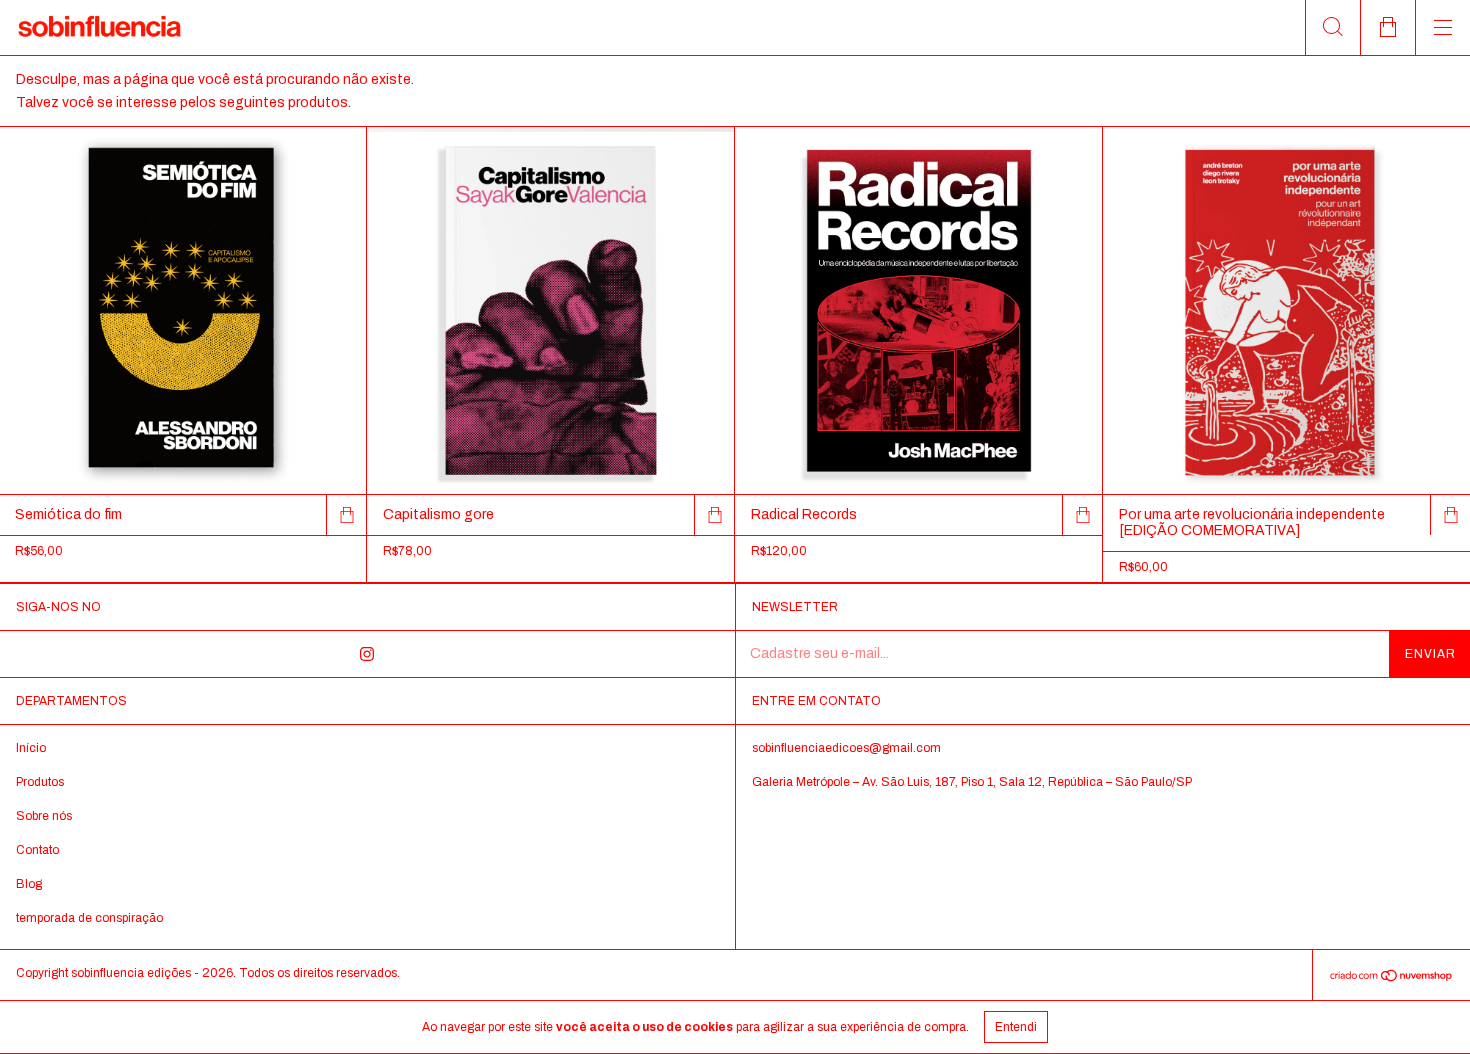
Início (31, 748)
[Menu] (1442, 27)
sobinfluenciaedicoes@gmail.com (846, 748)
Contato (37, 850)
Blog (29, 884)
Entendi (1016, 1027)
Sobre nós (44, 816)
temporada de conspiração (89, 918)
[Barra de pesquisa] (1332, 27)
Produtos (40, 782)
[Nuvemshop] (1391, 978)
